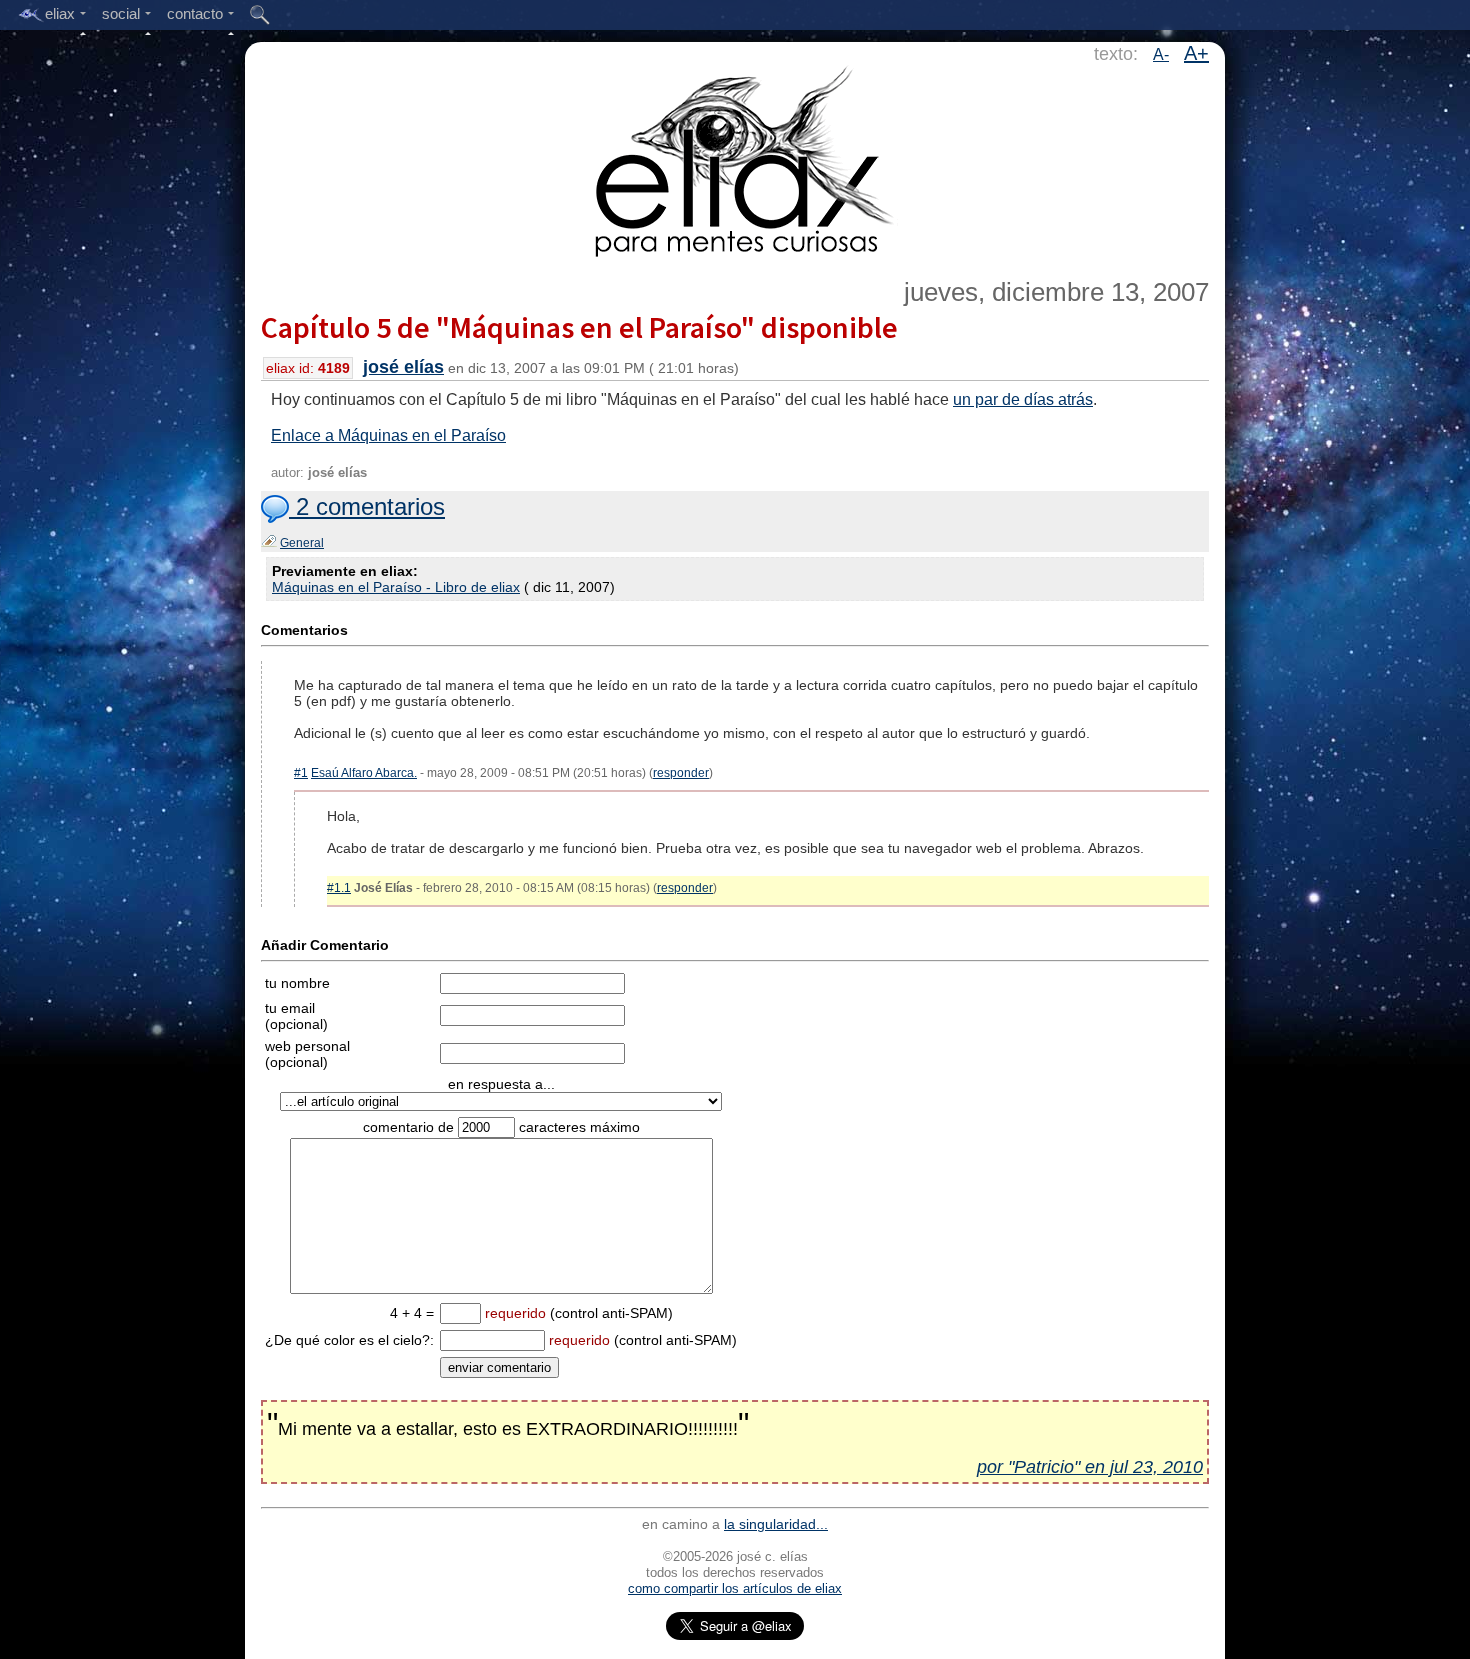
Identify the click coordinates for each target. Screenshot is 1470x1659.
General (302, 543)
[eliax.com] (735, 158)
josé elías (403, 367)
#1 (301, 773)
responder (681, 773)
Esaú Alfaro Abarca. (364, 773)
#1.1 (339, 888)
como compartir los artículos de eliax (735, 1588)
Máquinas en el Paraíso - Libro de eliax (396, 587)
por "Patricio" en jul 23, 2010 (1090, 1467)
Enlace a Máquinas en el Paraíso (388, 435)
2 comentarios (367, 506)
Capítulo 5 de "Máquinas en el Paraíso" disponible (579, 327)
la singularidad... (776, 1524)
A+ (1196, 53)
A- (1161, 54)
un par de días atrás (1023, 399)
